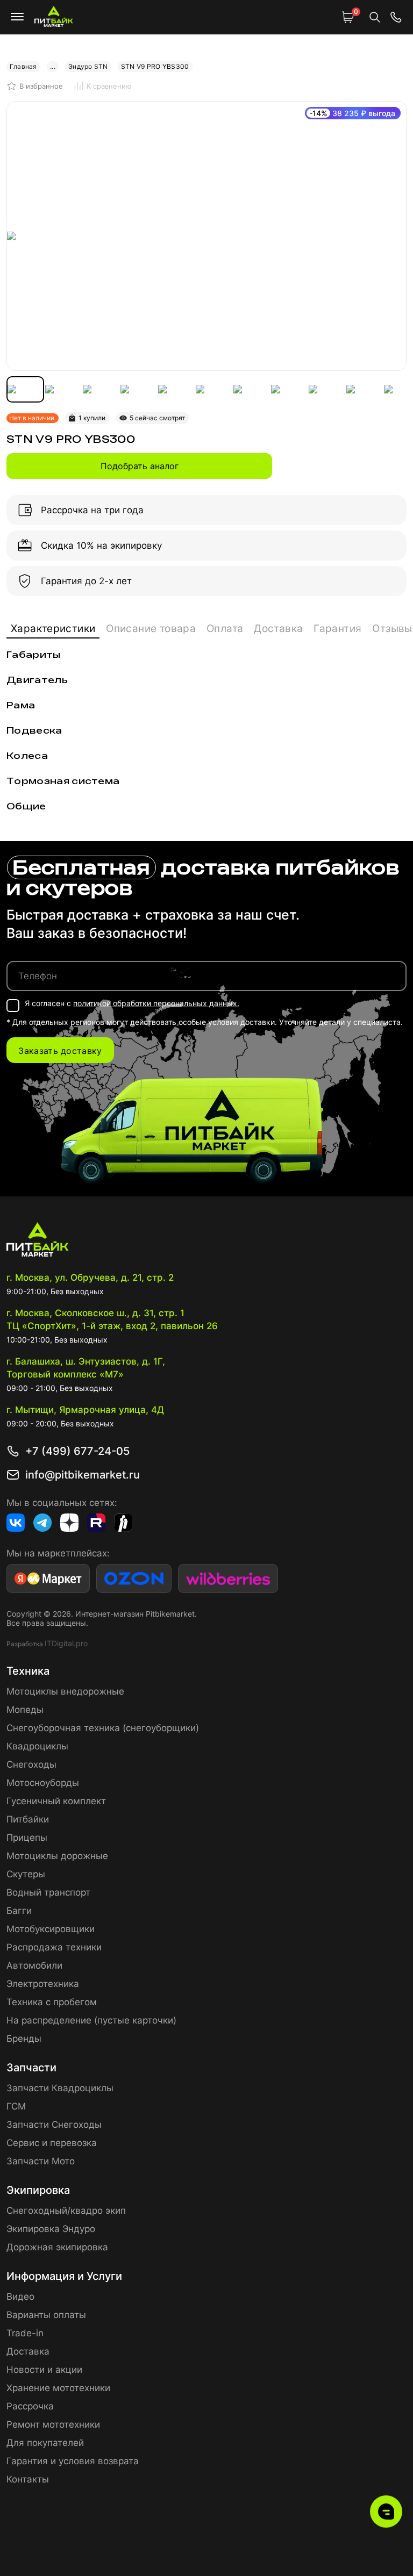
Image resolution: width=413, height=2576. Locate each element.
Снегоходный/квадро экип (66, 2211)
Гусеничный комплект (56, 1801)
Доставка (278, 629)
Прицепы (27, 1838)
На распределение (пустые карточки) (91, 2020)
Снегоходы (31, 1764)
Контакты (28, 2479)
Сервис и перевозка (52, 2143)
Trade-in (25, 2333)
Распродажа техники (54, 1947)
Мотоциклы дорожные (57, 1856)
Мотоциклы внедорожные (65, 1691)
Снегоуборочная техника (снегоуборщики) (103, 1728)
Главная (23, 66)
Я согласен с (132, 1003)
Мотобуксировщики (51, 1929)
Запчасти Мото (41, 2161)
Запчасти (31, 2068)
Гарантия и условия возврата (73, 2461)
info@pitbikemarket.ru (83, 1475)
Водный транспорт (48, 1892)
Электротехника (43, 1984)
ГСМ (16, 2106)
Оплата (225, 629)
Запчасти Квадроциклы (60, 2088)
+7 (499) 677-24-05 (77, 1451)
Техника (28, 1671)
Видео (20, 2297)
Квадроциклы (37, 1746)
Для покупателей (45, 2443)
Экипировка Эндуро (51, 2229)
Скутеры (26, 1874)
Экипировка (38, 2190)
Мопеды (25, 1710)
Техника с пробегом (52, 2002)
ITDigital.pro (66, 1643)
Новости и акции (44, 2370)
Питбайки (28, 1819)
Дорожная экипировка (57, 2247)
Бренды (24, 2039)
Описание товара (151, 629)
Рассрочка (30, 2406)
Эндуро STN (88, 66)
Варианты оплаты (46, 2315)
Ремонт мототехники (53, 2424)
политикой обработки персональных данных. (156, 1003)
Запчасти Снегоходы (54, 2125)
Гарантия (337, 629)
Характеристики (53, 629)
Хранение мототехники (58, 2388)
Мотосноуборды (43, 1783)
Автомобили (34, 1965)
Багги (19, 1911)
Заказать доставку (60, 1051)
